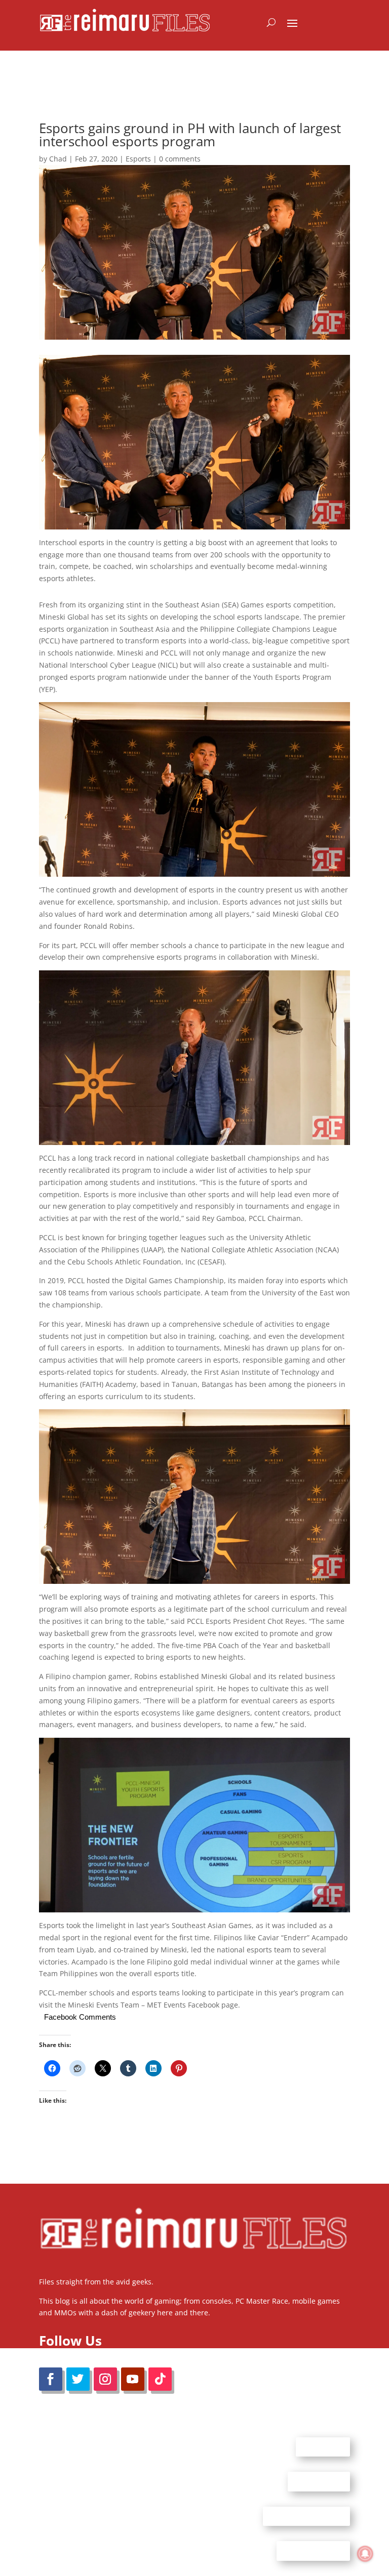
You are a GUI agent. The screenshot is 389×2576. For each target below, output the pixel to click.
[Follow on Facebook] (51, 2379)
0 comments (180, 159)
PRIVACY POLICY (313, 2551)
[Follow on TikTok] (160, 2379)
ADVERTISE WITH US (306, 2516)
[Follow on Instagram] (105, 2379)
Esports (138, 159)
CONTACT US (319, 2481)
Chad (58, 159)
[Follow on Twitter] (78, 2379)
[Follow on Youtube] (133, 2379)
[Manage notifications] (365, 2554)
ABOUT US (323, 2446)
